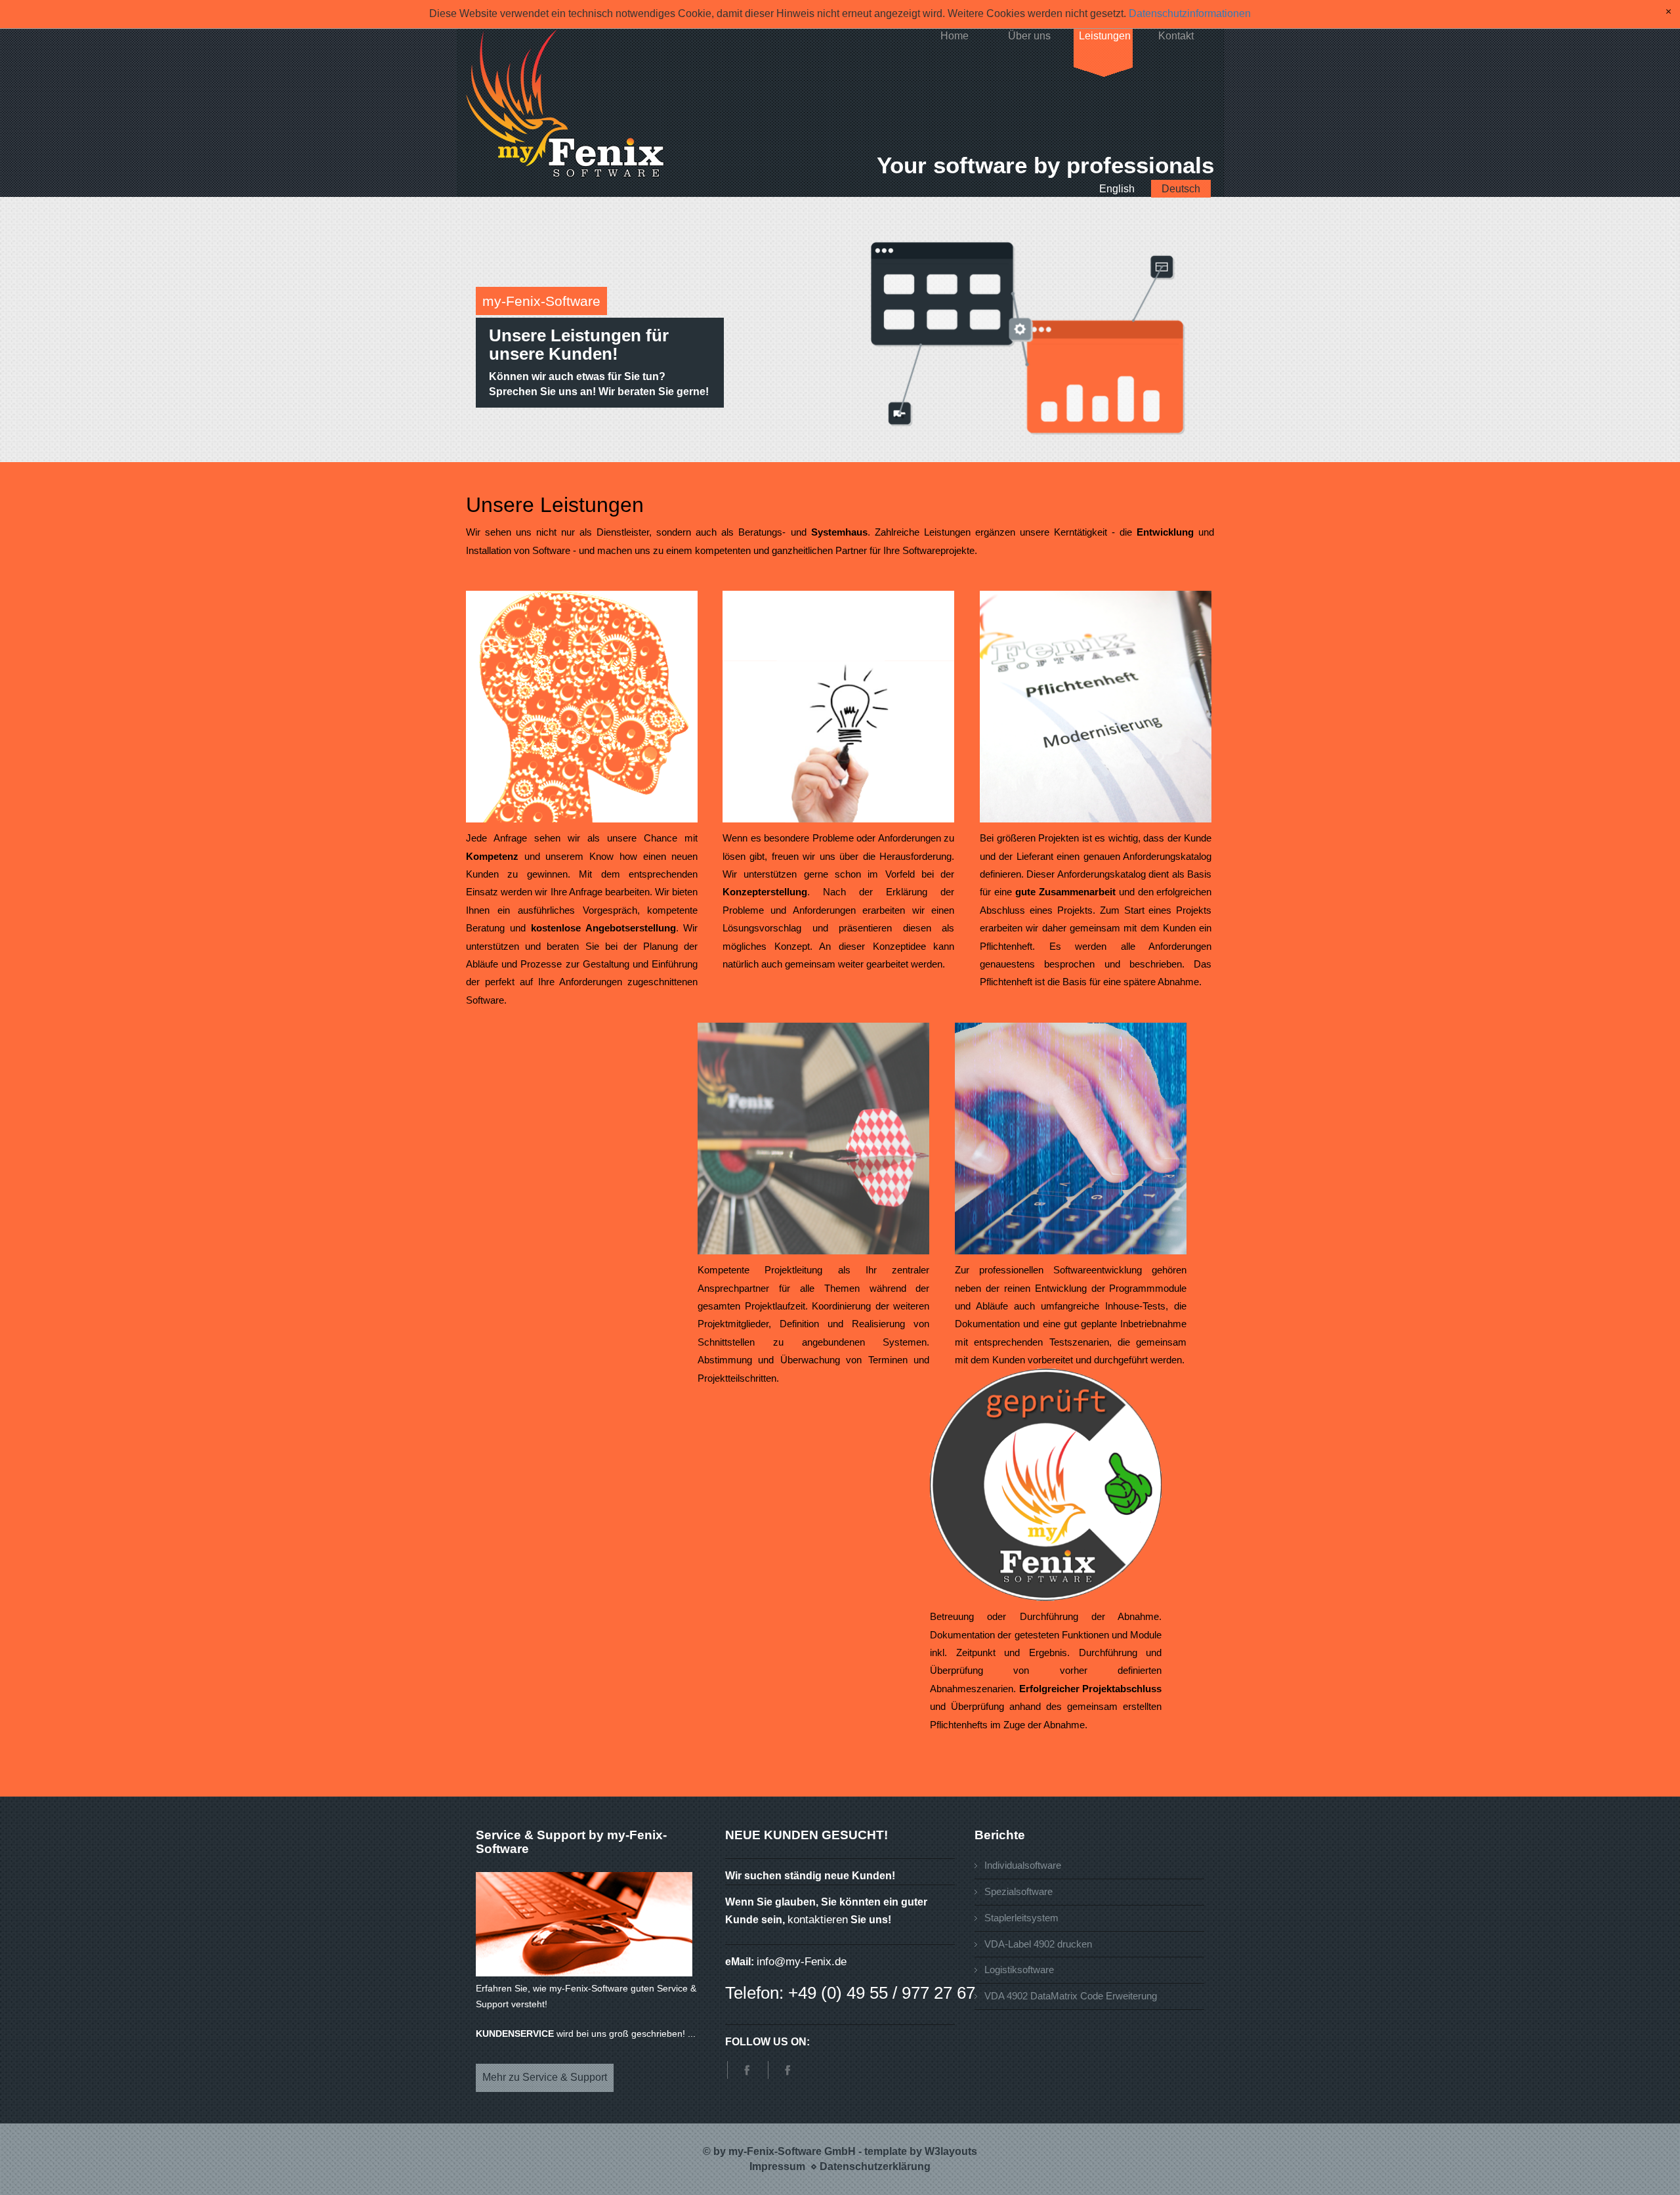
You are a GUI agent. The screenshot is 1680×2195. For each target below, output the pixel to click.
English (1117, 189)
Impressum (777, 2166)
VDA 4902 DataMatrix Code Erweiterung (1071, 1996)
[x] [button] (1669, 12)
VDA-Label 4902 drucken (1038, 1944)
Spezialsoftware (1018, 1891)
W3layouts (951, 2151)
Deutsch (1181, 189)
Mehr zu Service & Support (545, 2077)
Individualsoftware (1023, 1865)
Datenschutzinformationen (1190, 13)
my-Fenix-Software (541, 301)
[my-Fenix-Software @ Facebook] (744, 2070)
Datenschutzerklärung (875, 2166)
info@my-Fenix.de (802, 1962)
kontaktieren (818, 1920)
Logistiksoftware (1019, 1970)
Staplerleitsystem (1021, 1918)
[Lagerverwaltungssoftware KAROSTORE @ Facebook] (785, 2070)
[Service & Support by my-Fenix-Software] (584, 1924)
